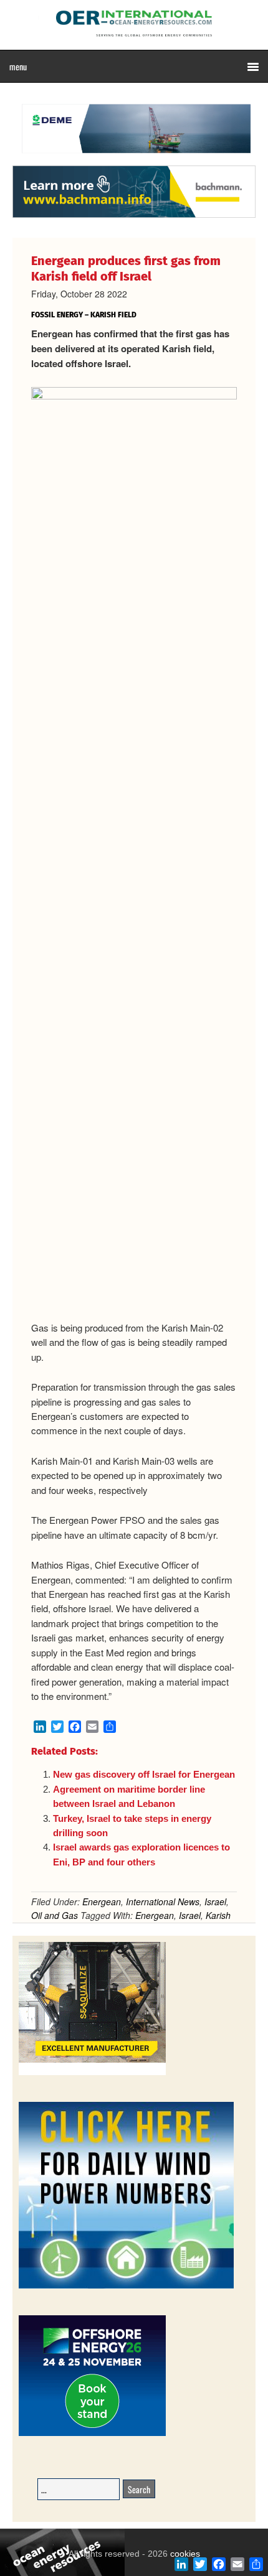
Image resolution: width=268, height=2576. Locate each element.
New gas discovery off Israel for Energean (144, 1774)
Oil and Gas (55, 1915)
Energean (102, 1902)
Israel (215, 1902)
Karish (218, 1915)
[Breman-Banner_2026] (92, 2073)
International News (163, 1902)
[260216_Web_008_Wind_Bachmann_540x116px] (134, 216)
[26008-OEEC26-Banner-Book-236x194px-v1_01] (92, 2434)
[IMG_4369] (134, 159)
